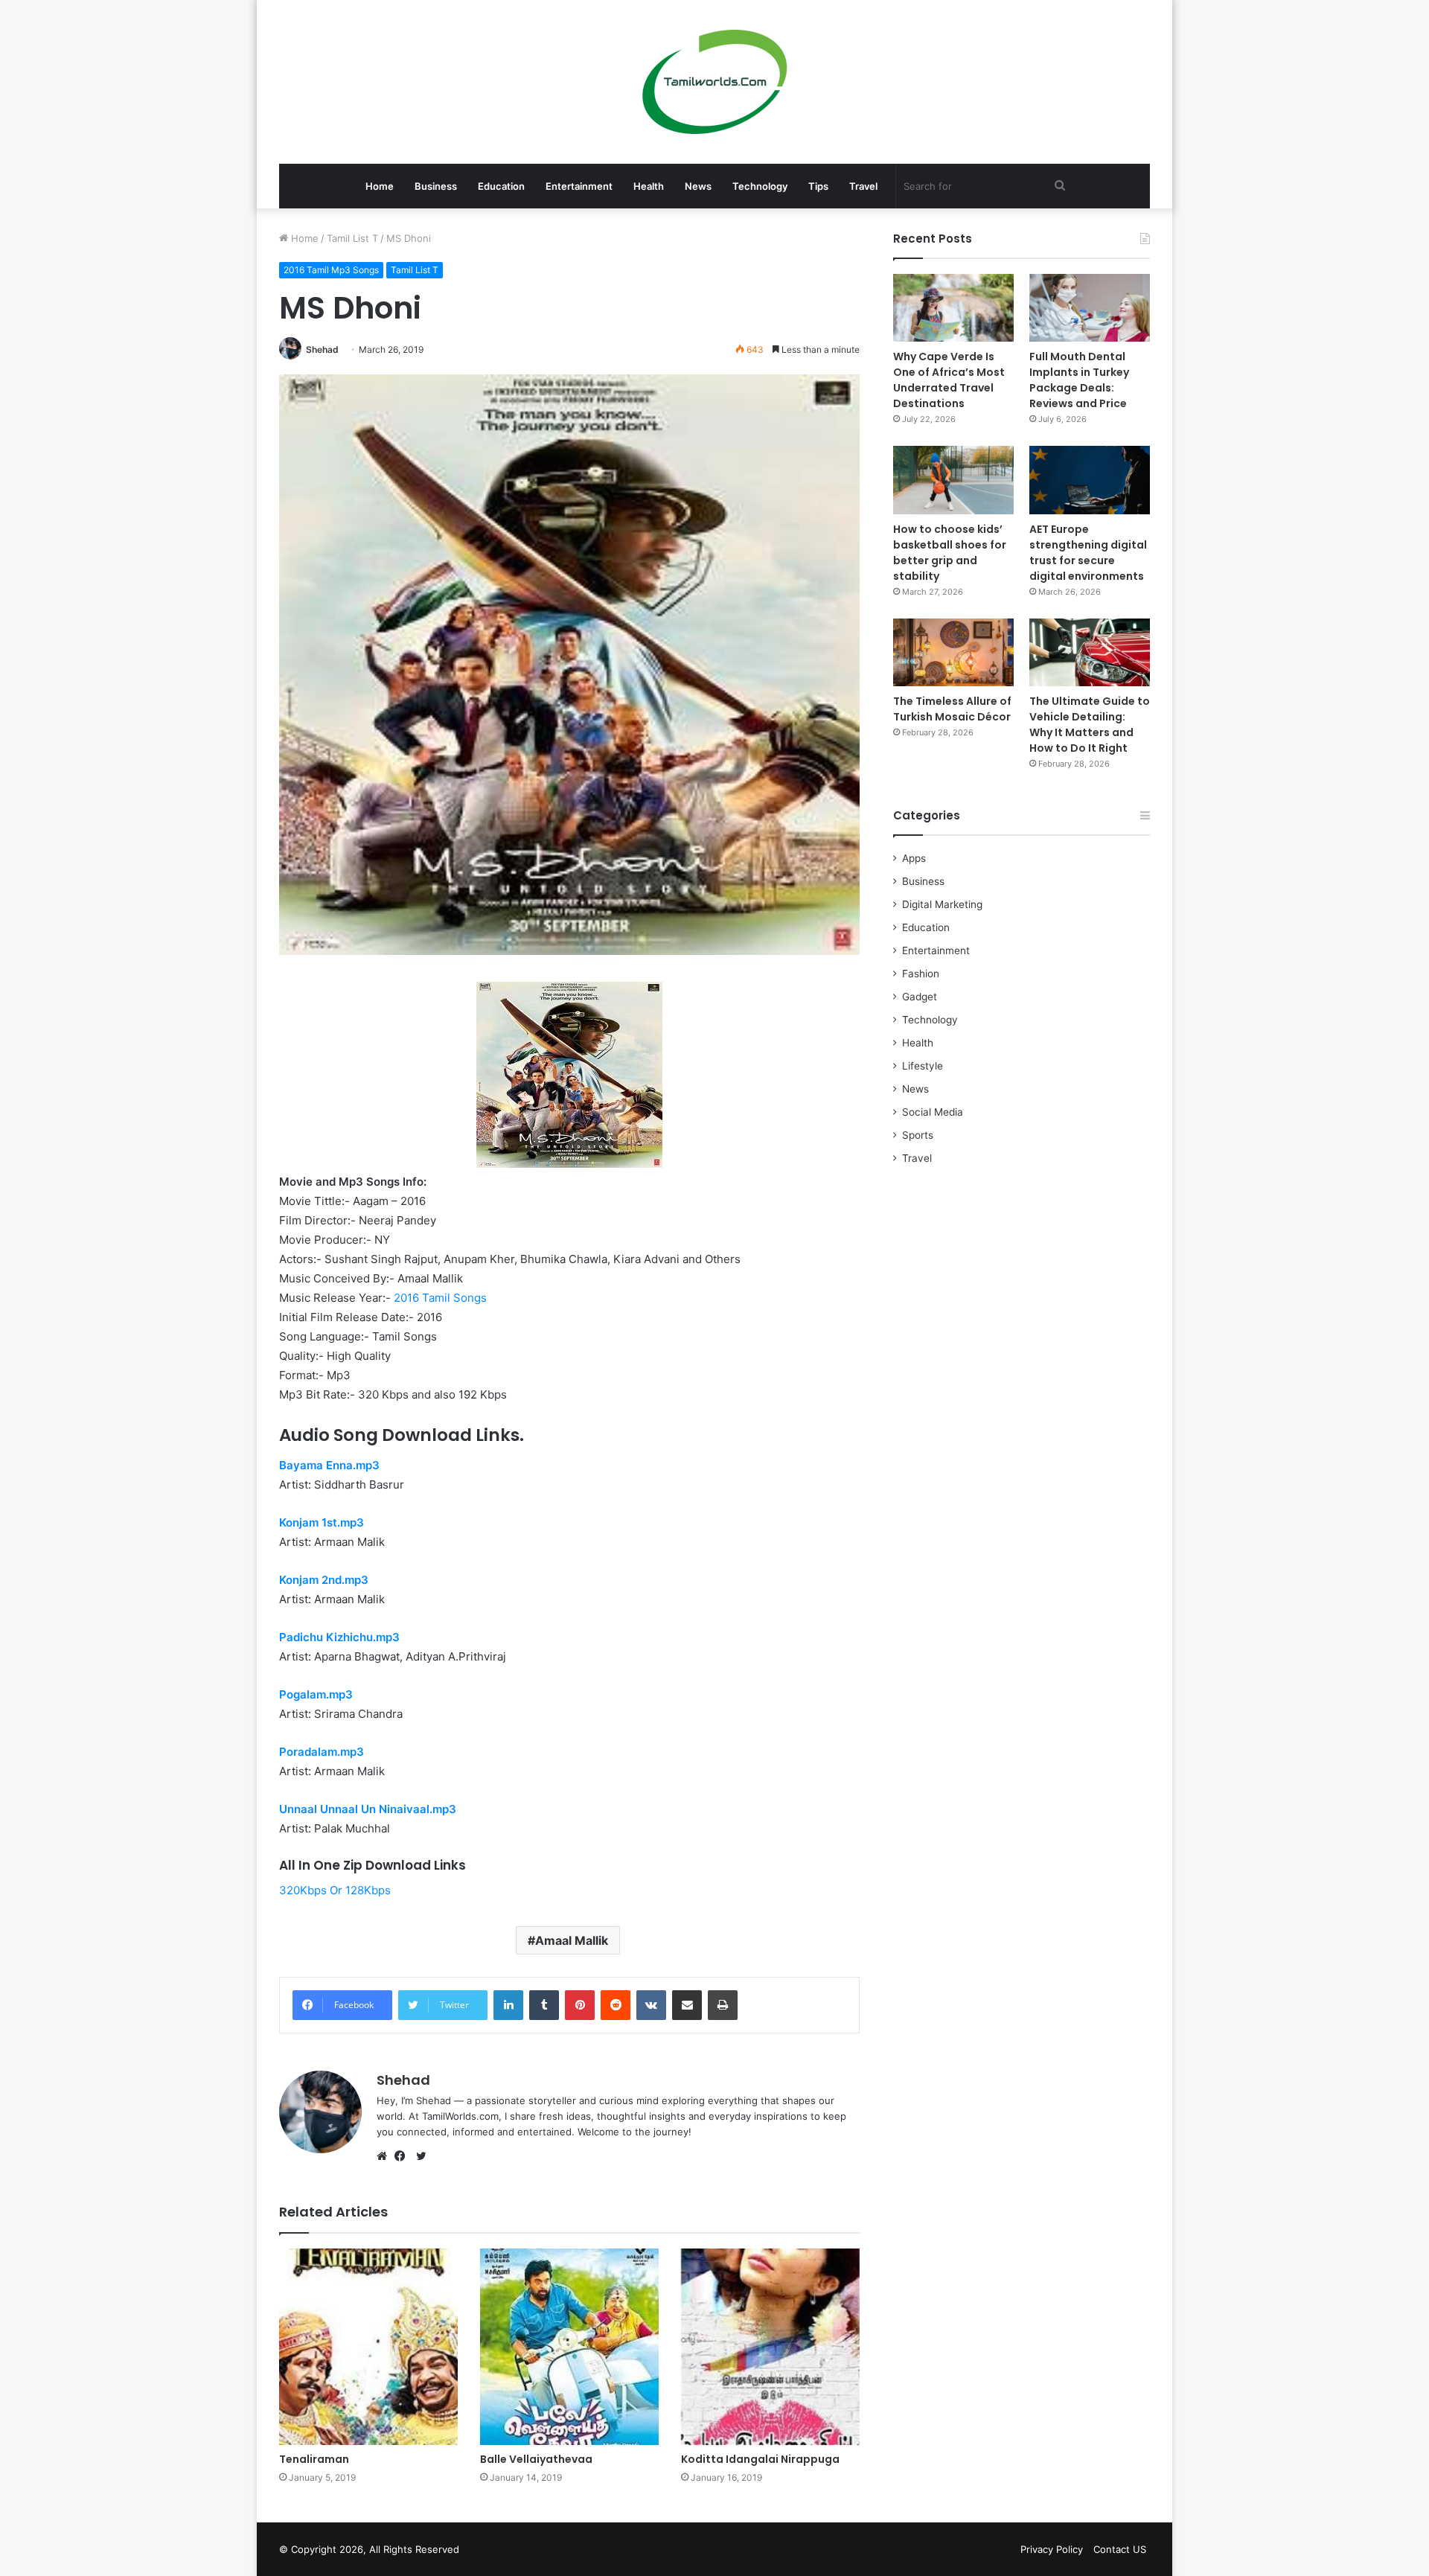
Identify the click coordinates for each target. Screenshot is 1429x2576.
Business (436, 186)
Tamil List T (352, 238)
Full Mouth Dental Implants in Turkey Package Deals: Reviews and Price (1079, 380)
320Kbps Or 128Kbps (335, 1890)
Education (501, 186)
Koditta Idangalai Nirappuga (760, 2459)
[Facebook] (403, 2156)
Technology (760, 186)
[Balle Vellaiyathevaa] (569, 2347)
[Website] (386, 2156)
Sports (918, 1135)
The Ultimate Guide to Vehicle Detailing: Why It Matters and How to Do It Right (1090, 725)
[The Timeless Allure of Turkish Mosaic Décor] (953, 652)
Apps (914, 858)
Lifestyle (923, 1066)
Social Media (933, 1112)
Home (380, 186)
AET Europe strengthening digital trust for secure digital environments (1088, 553)
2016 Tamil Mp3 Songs (331, 270)
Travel (863, 186)
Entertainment (579, 186)
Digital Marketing (942, 904)
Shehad (322, 349)
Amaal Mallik (572, 1940)
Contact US (1120, 2549)
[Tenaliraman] (368, 2347)
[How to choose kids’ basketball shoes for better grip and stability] (953, 480)
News (698, 186)
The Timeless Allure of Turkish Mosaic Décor (952, 709)
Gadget (920, 997)
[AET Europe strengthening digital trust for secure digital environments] (1090, 480)
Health (649, 186)
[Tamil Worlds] (715, 82)
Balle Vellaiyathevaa (536, 2459)
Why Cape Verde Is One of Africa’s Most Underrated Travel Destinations (949, 380)
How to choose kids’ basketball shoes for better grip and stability (950, 553)
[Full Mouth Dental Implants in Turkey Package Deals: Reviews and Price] (1090, 308)
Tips (818, 186)
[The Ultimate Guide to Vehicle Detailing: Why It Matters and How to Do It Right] (1090, 652)
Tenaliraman (314, 2459)
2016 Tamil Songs (440, 1298)
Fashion (921, 974)
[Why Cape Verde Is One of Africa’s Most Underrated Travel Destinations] (953, 308)
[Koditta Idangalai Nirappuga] (770, 2347)
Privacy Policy (1052, 2549)
